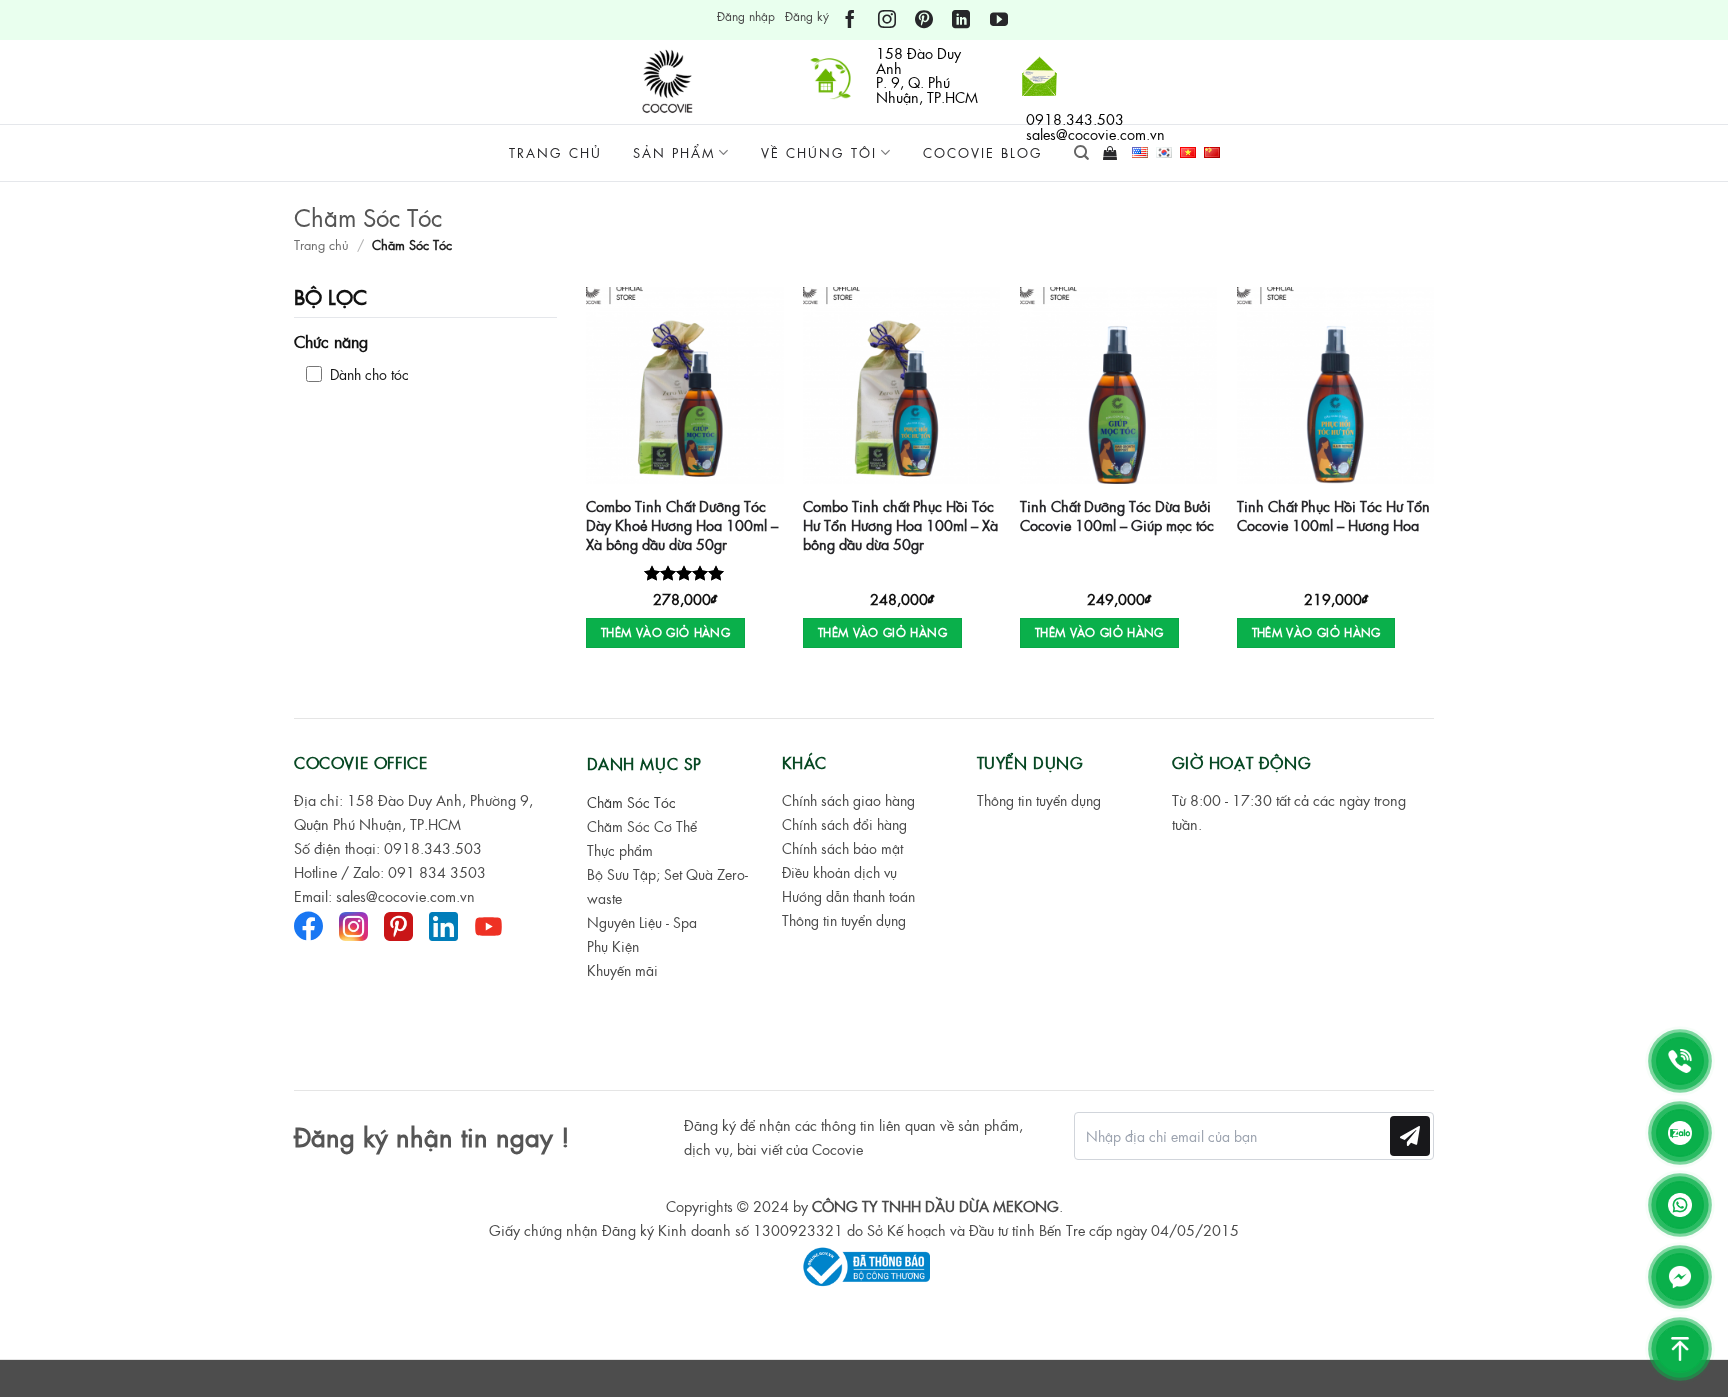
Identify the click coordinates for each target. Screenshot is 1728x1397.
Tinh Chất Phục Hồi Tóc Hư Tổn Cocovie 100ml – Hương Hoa (1333, 515)
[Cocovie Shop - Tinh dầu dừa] (670, 82)
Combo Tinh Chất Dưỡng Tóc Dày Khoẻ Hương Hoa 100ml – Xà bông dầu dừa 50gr (682, 525)
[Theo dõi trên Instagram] (887, 20)
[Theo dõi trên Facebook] (850, 20)
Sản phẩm (674, 152)
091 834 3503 (437, 872)
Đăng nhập (746, 16)
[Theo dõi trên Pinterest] (924, 20)
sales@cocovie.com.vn (405, 896)
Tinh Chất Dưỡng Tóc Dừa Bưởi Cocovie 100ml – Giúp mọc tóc (1117, 515)
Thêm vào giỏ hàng (665, 632)
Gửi (1410, 1135)
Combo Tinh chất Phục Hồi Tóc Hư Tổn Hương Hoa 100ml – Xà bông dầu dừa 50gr (900, 525)
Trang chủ (555, 152)
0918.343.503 (433, 848)
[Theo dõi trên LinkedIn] (961, 20)
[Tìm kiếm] (1081, 153)
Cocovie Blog (983, 152)
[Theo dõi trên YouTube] (999, 20)
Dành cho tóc (369, 374)
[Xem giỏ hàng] (1110, 153)
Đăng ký (807, 16)
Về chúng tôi (819, 152)
